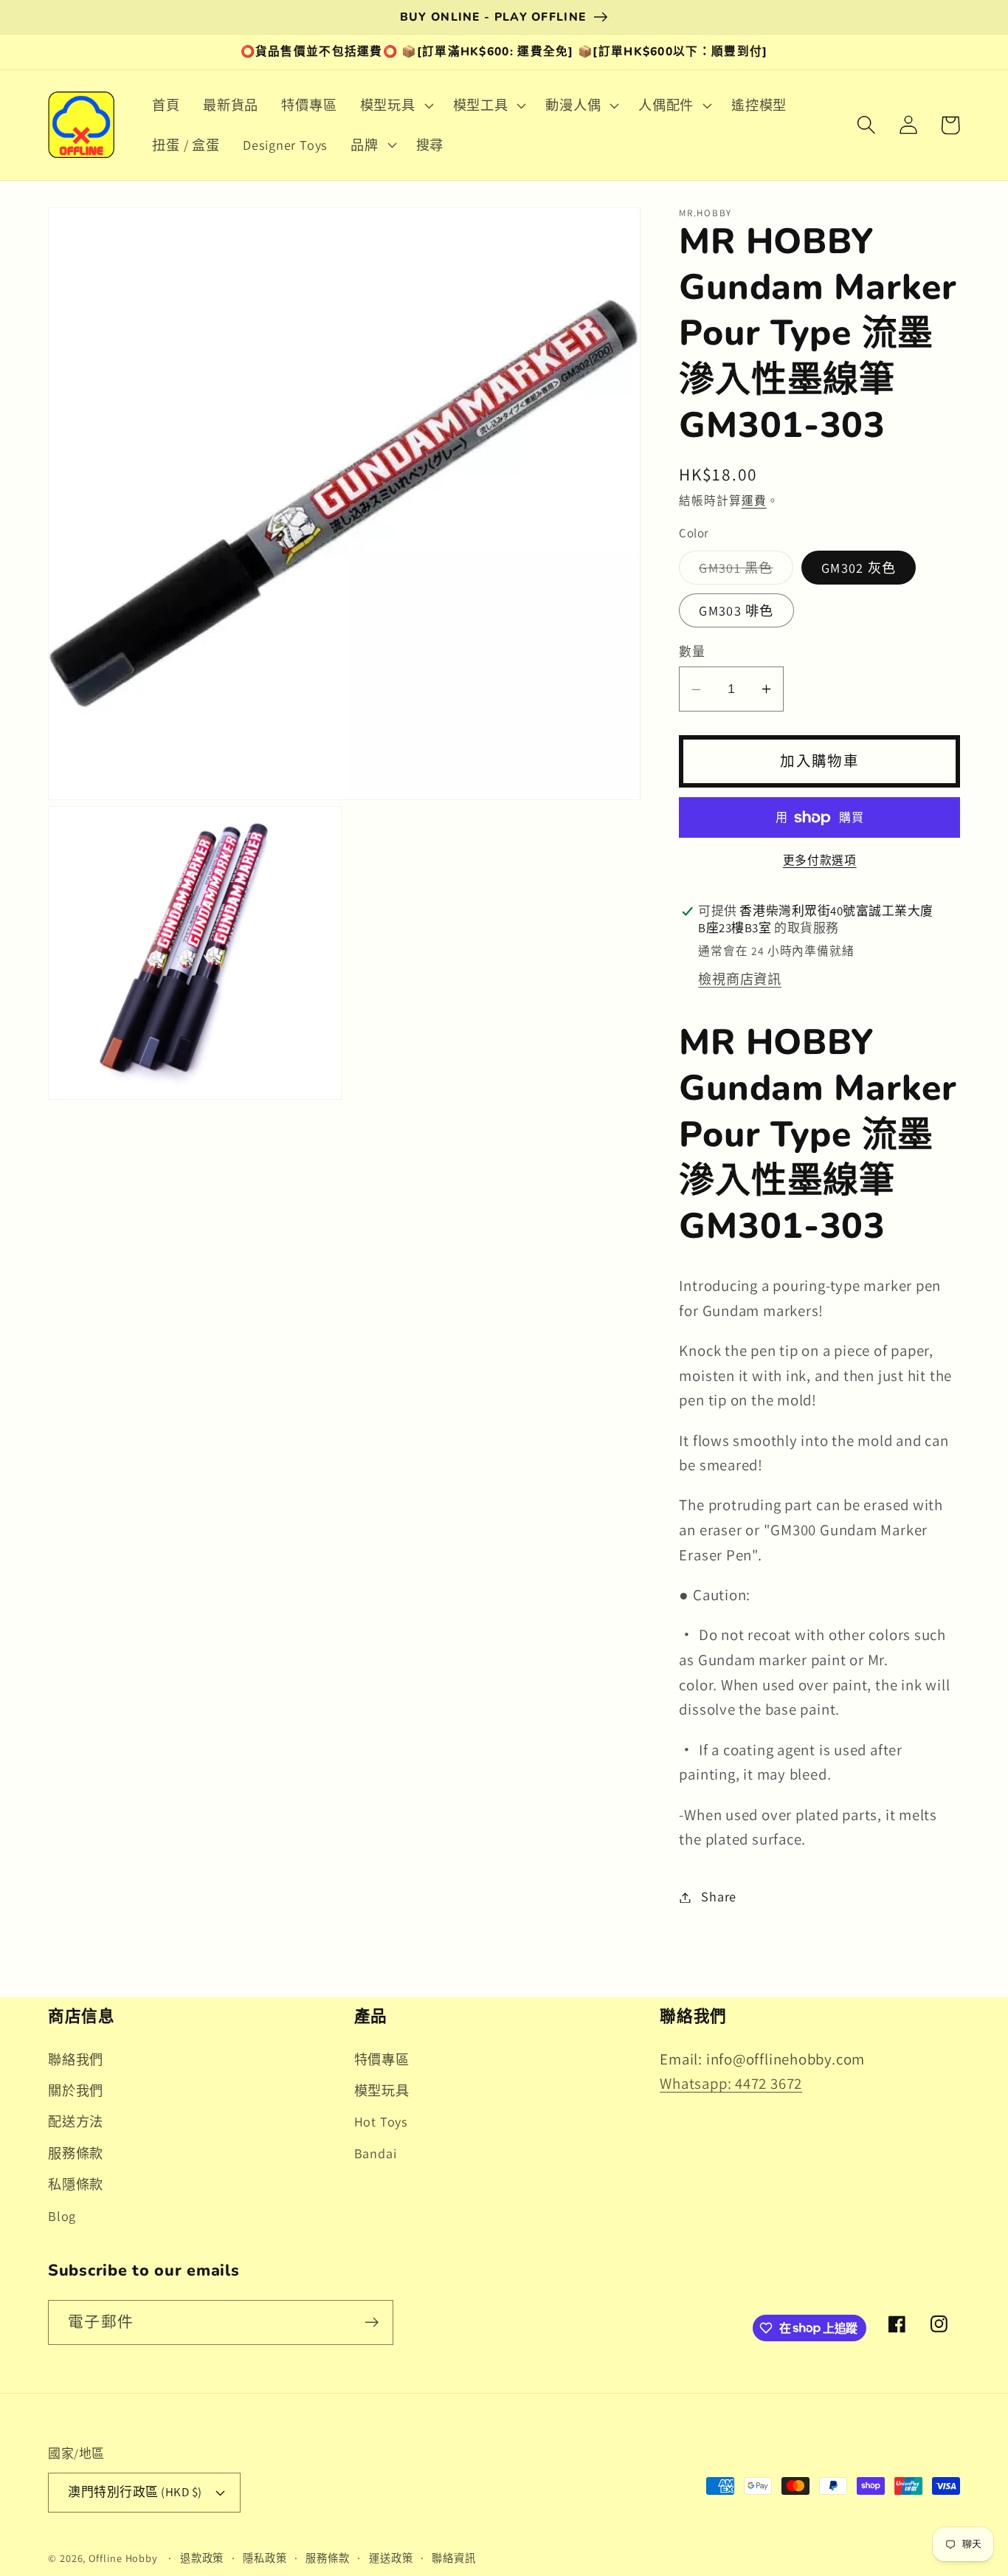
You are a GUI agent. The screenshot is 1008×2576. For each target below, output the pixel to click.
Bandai (376, 2153)
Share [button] (719, 1897)
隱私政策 (265, 2558)
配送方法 (76, 2121)
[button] (395, 106)
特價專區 (382, 2059)
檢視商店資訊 (740, 979)
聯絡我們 (76, 2059)
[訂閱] (372, 2322)
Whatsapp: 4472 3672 (731, 2083)
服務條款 (76, 2153)
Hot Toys (381, 2121)
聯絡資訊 (454, 2558)
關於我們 (76, 2090)
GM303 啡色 (736, 610)
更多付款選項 (820, 861)
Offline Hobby (123, 2558)
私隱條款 (76, 2184)
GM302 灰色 (859, 568)
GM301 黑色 (743, 571)
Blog (62, 2216)
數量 (692, 652)
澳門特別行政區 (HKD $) (135, 2492)
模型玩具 (382, 2090)
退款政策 (202, 2558)
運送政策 (391, 2558)
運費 (754, 501)
